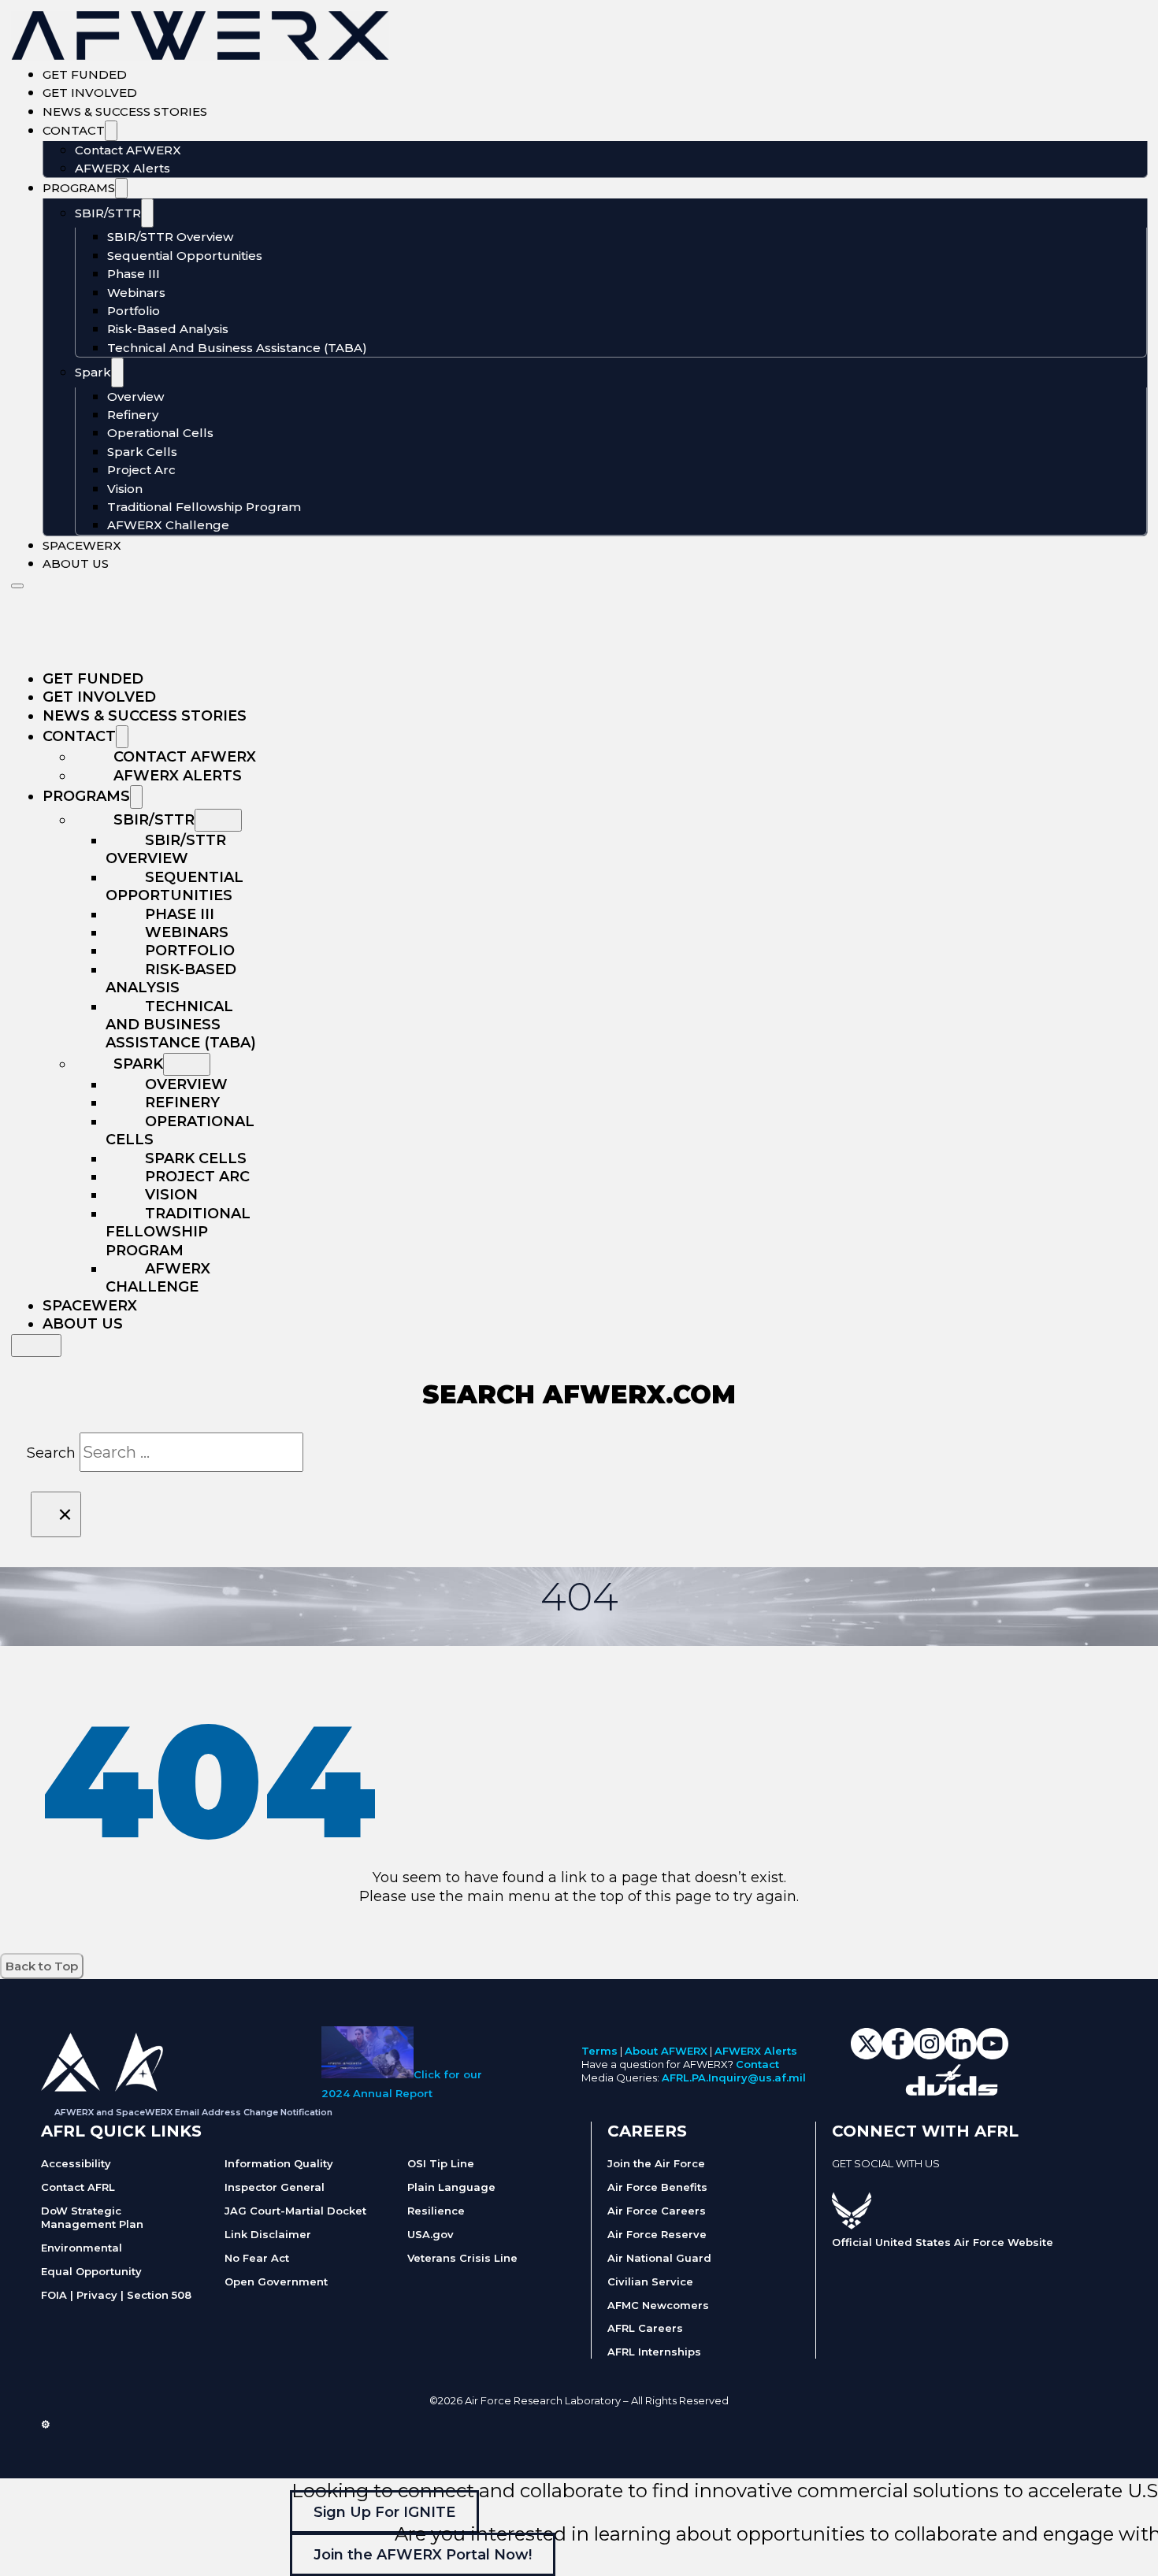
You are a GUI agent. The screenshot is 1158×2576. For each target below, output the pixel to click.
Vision (125, 489)
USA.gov (431, 2234)
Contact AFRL (78, 2187)
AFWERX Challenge (168, 525)
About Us (76, 563)
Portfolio (134, 311)
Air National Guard (659, 2258)
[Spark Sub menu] (117, 373)
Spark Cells (142, 452)
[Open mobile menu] (17, 586)
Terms (599, 2051)
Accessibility (76, 2163)
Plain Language (451, 2187)
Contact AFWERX (128, 150)
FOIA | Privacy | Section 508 (116, 2295)
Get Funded (85, 74)
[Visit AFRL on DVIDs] (934, 2181)
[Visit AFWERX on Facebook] (898, 2055)
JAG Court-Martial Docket (295, 2211)
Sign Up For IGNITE (384, 2511)
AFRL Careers (645, 2328)
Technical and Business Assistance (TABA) (237, 348)
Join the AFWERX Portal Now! (423, 2555)
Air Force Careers (657, 2211)
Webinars (136, 293)
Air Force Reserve (657, 2234)
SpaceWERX (82, 545)
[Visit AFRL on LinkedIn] (871, 2181)
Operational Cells (160, 433)
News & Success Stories (125, 111)
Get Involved (90, 93)
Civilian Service (650, 2281)
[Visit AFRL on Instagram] (887, 2181)
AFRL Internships (654, 2352)
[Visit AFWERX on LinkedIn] (961, 2055)
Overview (135, 397)
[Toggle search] (36, 1345)
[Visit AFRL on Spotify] (919, 2181)
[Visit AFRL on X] (856, 2181)
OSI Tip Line (441, 2163)
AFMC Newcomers (658, 2305)
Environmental (82, 2248)
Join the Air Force (656, 2163)
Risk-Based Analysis (168, 329)
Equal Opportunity (91, 2271)
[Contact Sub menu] (111, 131)
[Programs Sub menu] (121, 188)
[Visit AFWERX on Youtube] (993, 2055)
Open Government (276, 2281)
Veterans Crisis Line (462, 2258)
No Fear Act (257, 2258)
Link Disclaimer (268, 2234)
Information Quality (279, 2163)
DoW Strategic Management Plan (92, 2217)
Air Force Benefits (657, 2187)
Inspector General (275, 2187)
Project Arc (141, 470)
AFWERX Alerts (122, 168)
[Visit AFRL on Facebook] (840, 2181)
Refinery (133, 415)
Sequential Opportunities (185, 256)
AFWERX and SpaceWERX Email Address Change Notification (193, 2112)
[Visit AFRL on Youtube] (903, 2181)
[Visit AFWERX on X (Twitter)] (867, 2055)
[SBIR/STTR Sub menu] (147, 213)
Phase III (134, 274)
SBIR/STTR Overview (170, 237)
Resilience (436, 2211)
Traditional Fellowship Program (204, 507)
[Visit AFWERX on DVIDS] (952, 2091)
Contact (74, 130)
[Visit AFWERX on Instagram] (930, 2055)
